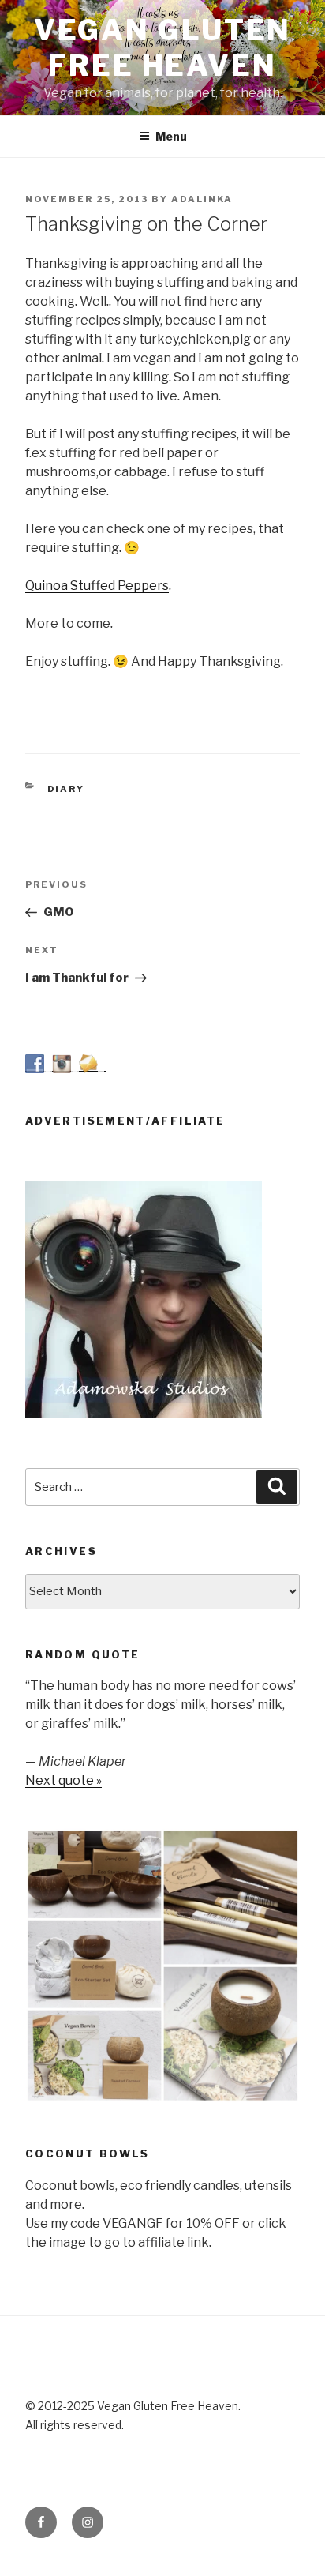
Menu (171, 136)
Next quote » (64, 1780)
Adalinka (202, 199)
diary (66, 789)
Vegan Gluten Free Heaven (163, 48)
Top (311, 2562)
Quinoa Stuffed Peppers (97, 586)
